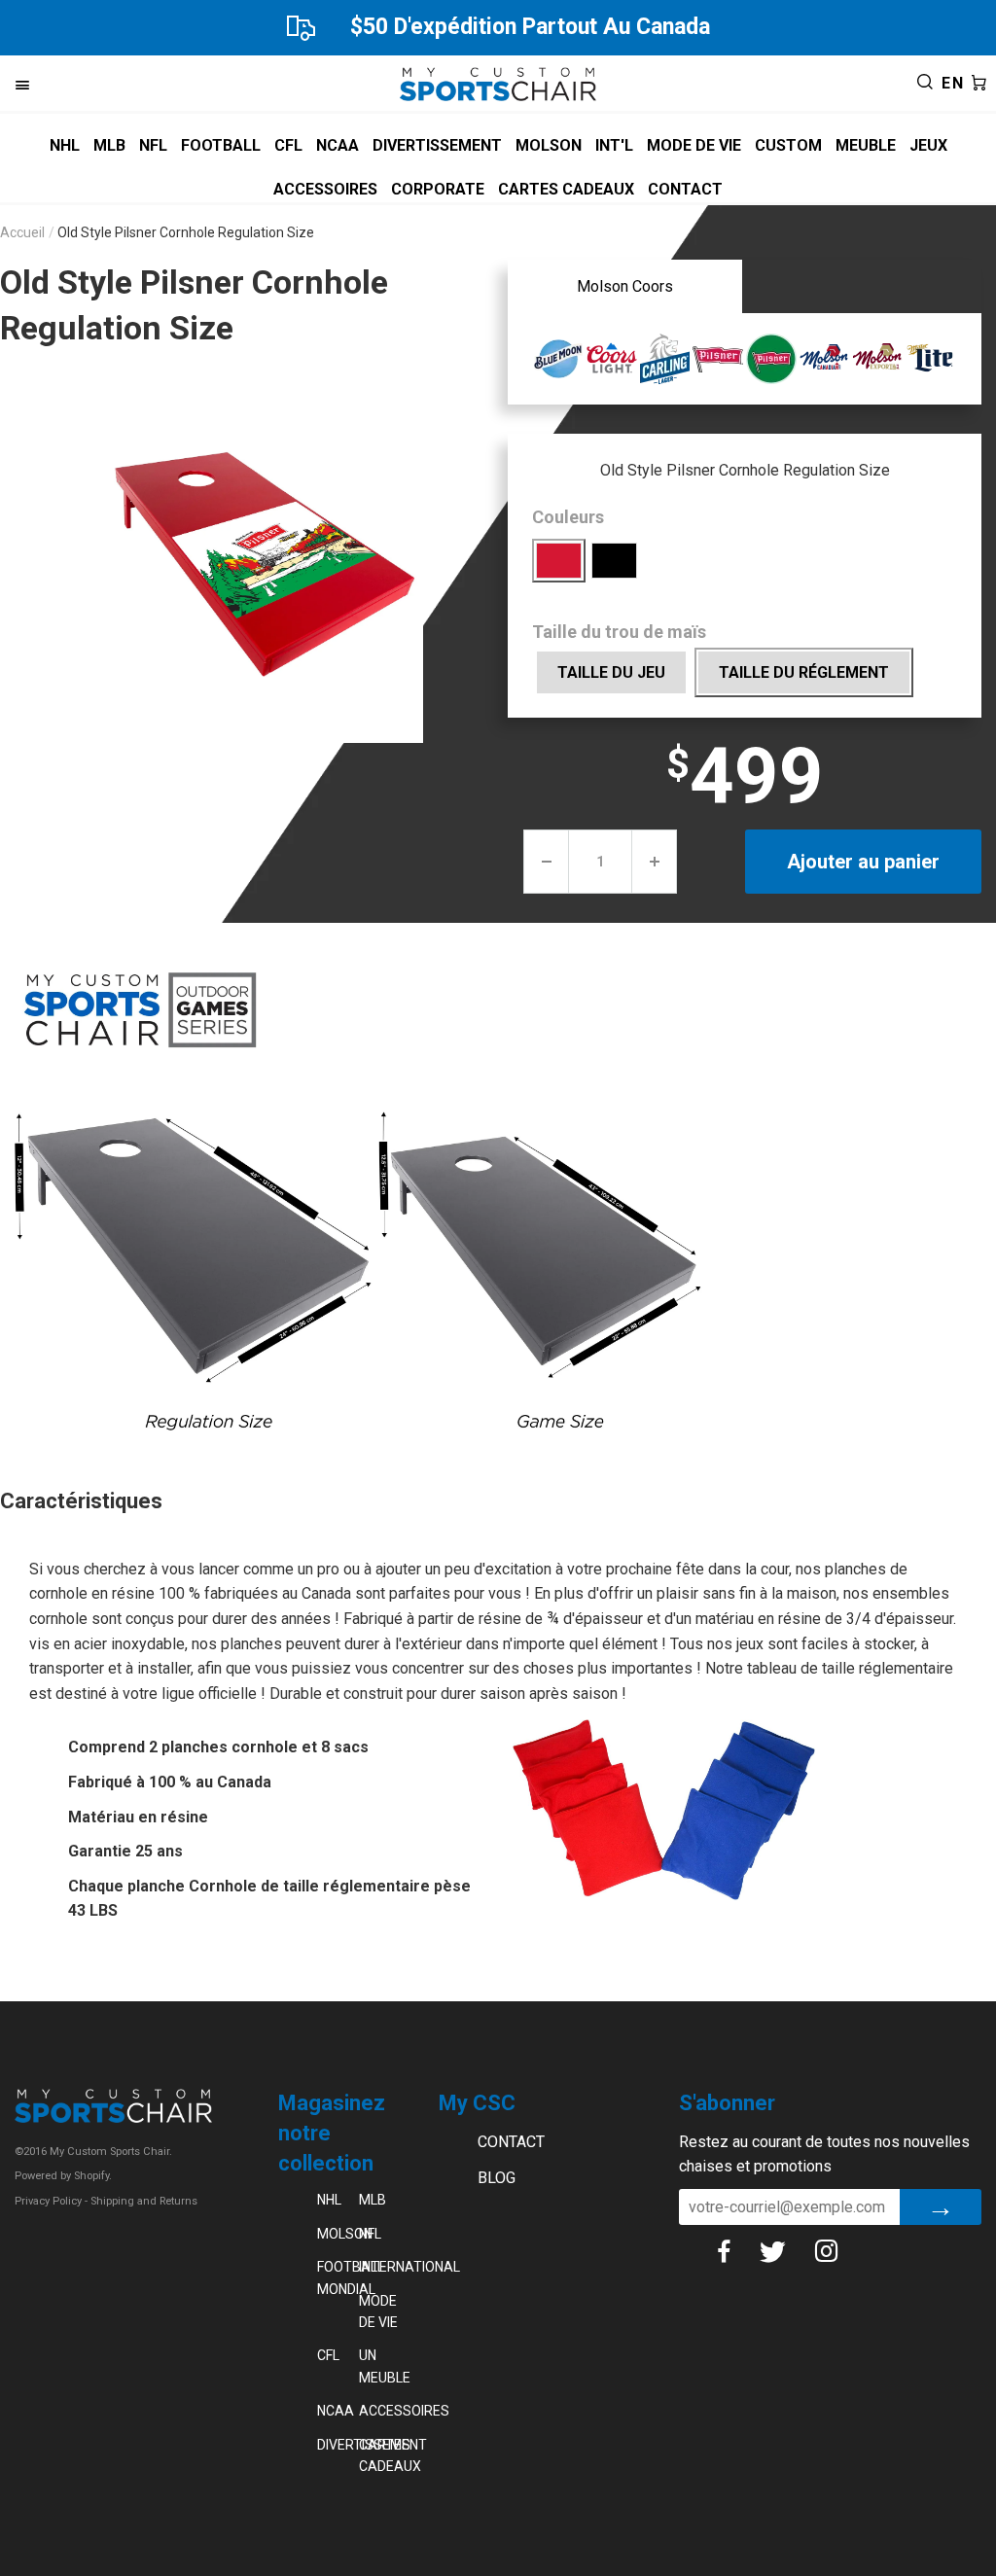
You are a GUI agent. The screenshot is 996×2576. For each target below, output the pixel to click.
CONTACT (685, 189)
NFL (153, 145)
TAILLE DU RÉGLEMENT (804, 672)
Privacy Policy (48, 2201)
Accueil (22, 232)
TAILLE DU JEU (611, 672)
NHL (65, 145)
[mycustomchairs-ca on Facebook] (738, 2251)
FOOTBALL (221, 145)
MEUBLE (866, 145)
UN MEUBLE (380, 2366)
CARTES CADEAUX (566, 189)
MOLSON (549, 145)
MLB (109, 145)
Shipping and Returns (144, 2201)
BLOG (497, 2178)
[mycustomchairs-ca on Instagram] (841, 2251)
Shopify (91, 2176)
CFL (288, 145)
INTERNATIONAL (380, 2267)
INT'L (614, 145)
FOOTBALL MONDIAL (338, 2277)
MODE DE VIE (694, 145)
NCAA (338, 145)
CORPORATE (438, 189)
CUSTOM (788, 145)
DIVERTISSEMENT (437, 145)
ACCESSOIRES (325, 189)
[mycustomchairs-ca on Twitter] (787, 2251)
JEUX (928, 145)
